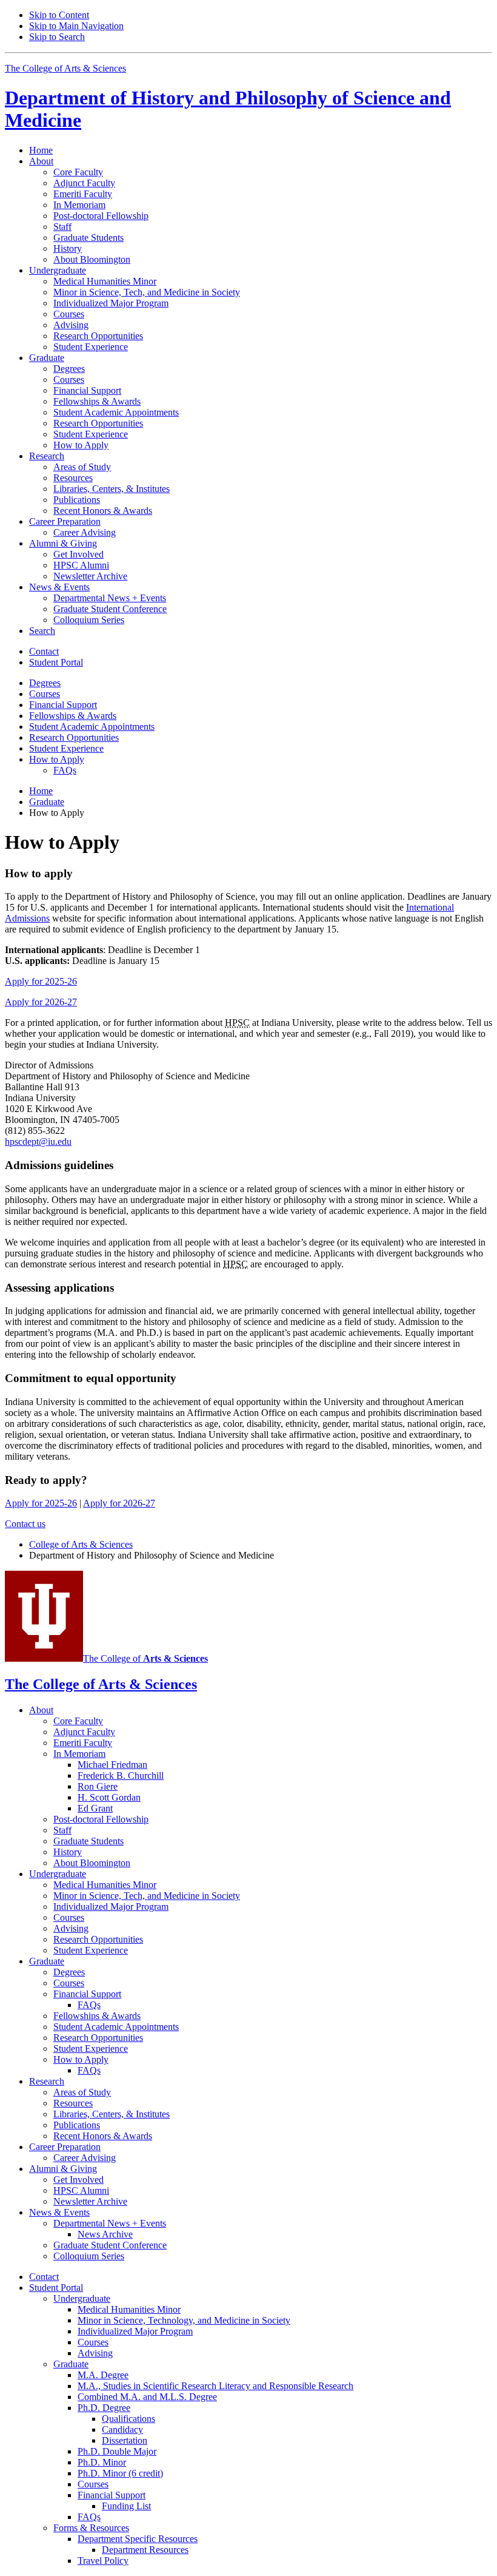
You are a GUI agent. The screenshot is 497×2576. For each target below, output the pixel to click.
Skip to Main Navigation (76, 26)
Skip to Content (59, 15)
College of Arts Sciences (81, 1544)
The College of (145, 1658)
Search (42, 631)
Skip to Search (57, 37)
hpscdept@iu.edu (38, 1141)
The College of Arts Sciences (65, 68)
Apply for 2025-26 (41, 981)
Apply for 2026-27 (41, 1002)
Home (41, 150)
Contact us (25, 1524)
